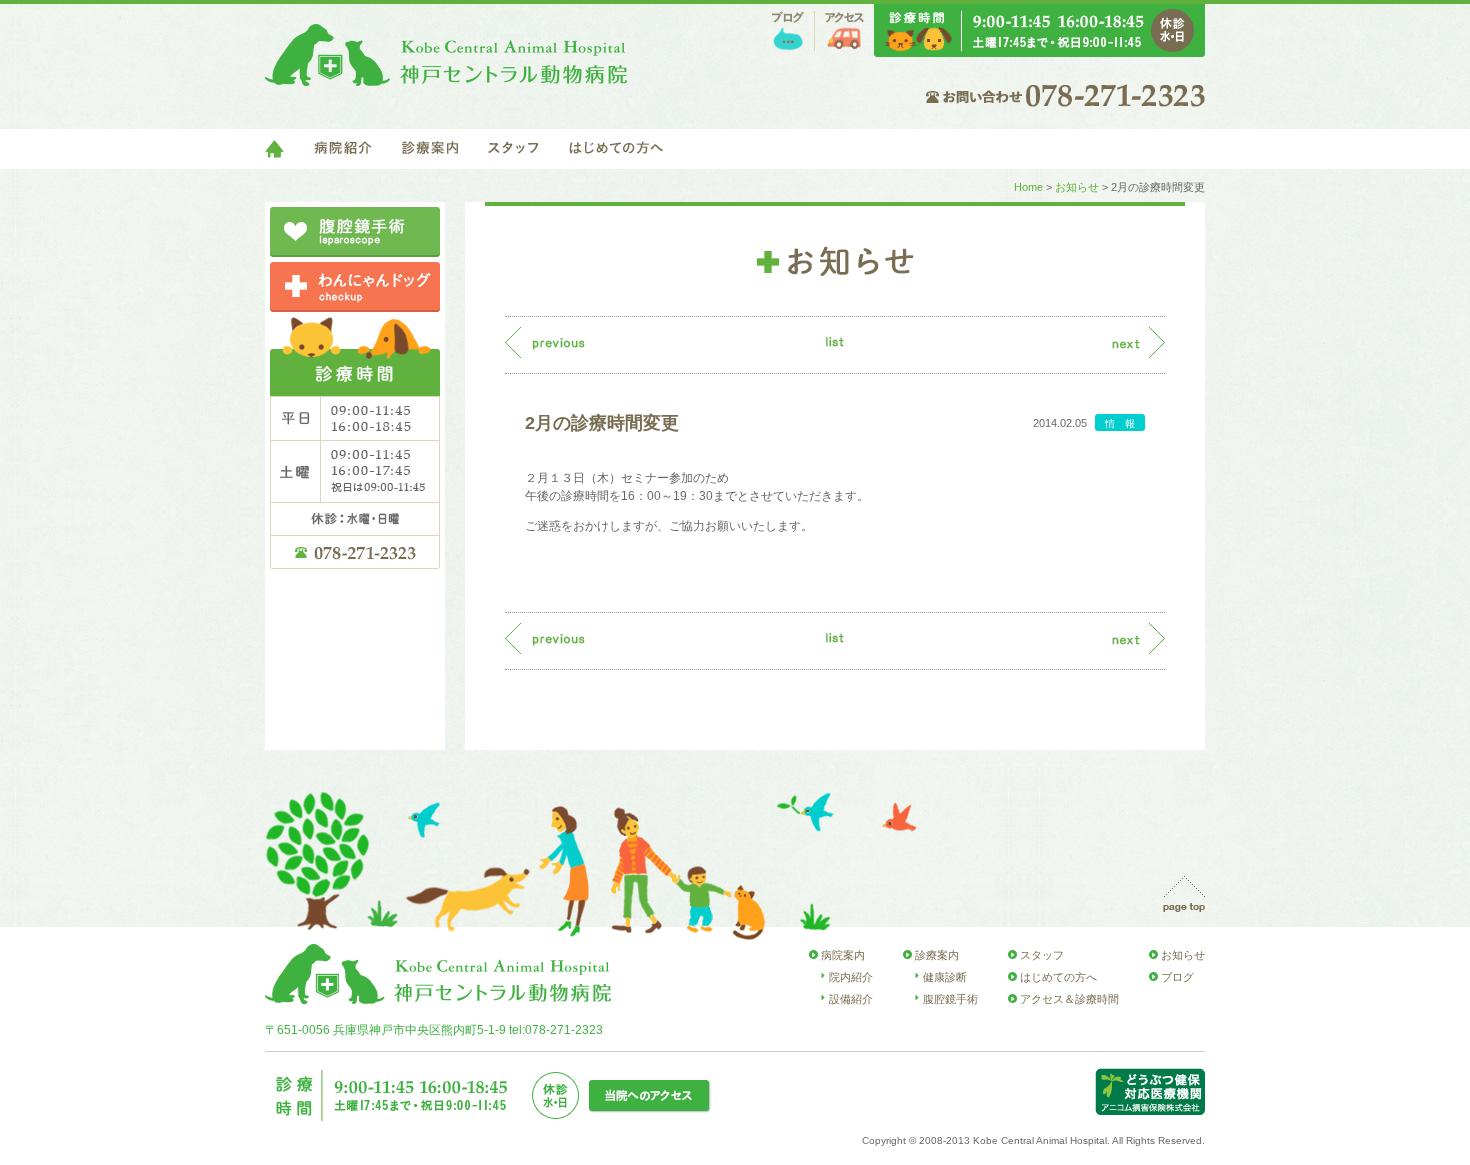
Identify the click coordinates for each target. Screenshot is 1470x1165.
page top (1184, 894)
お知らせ (1077, 187)
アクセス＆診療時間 (1069, 999)
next (1138, 342)
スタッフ (513, 149)
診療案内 (430, 149)
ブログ (788, 31)
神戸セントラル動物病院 (446, 55)
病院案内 (843, 955)
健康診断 (945, 977)
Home (1028, 187)
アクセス (844, 31)
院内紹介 (851, 977)
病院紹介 (343, 149)
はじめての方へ (616, 149)
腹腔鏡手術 (950, 999)
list (835, 342)
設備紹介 (851, 999)
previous (545, 342)
